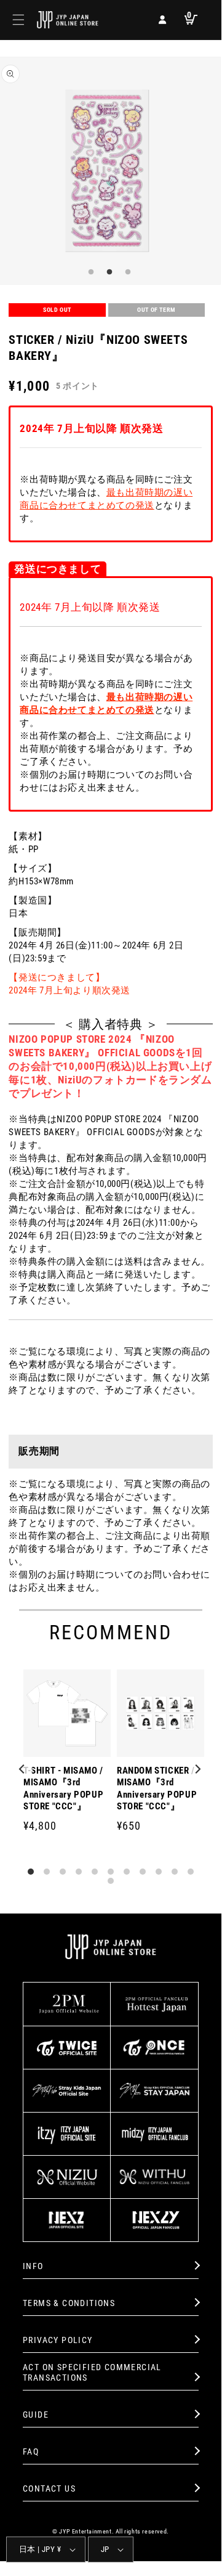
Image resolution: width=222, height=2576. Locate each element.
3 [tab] (126, 272)
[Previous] (23, 1770)
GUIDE (36, 2415)
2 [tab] (108, 272)
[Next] (198, 1770)
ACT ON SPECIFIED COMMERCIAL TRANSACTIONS (92, 2372)
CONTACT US (49, 2488)
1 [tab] (89, 272)
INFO (33, 2266)
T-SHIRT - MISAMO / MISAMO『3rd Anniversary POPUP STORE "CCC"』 (63, 1789)
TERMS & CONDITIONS (69, 2303)
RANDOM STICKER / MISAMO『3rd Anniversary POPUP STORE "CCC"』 (157, 1789)
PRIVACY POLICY (58, 2340)
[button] (18, 20)
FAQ (31, 2452)
